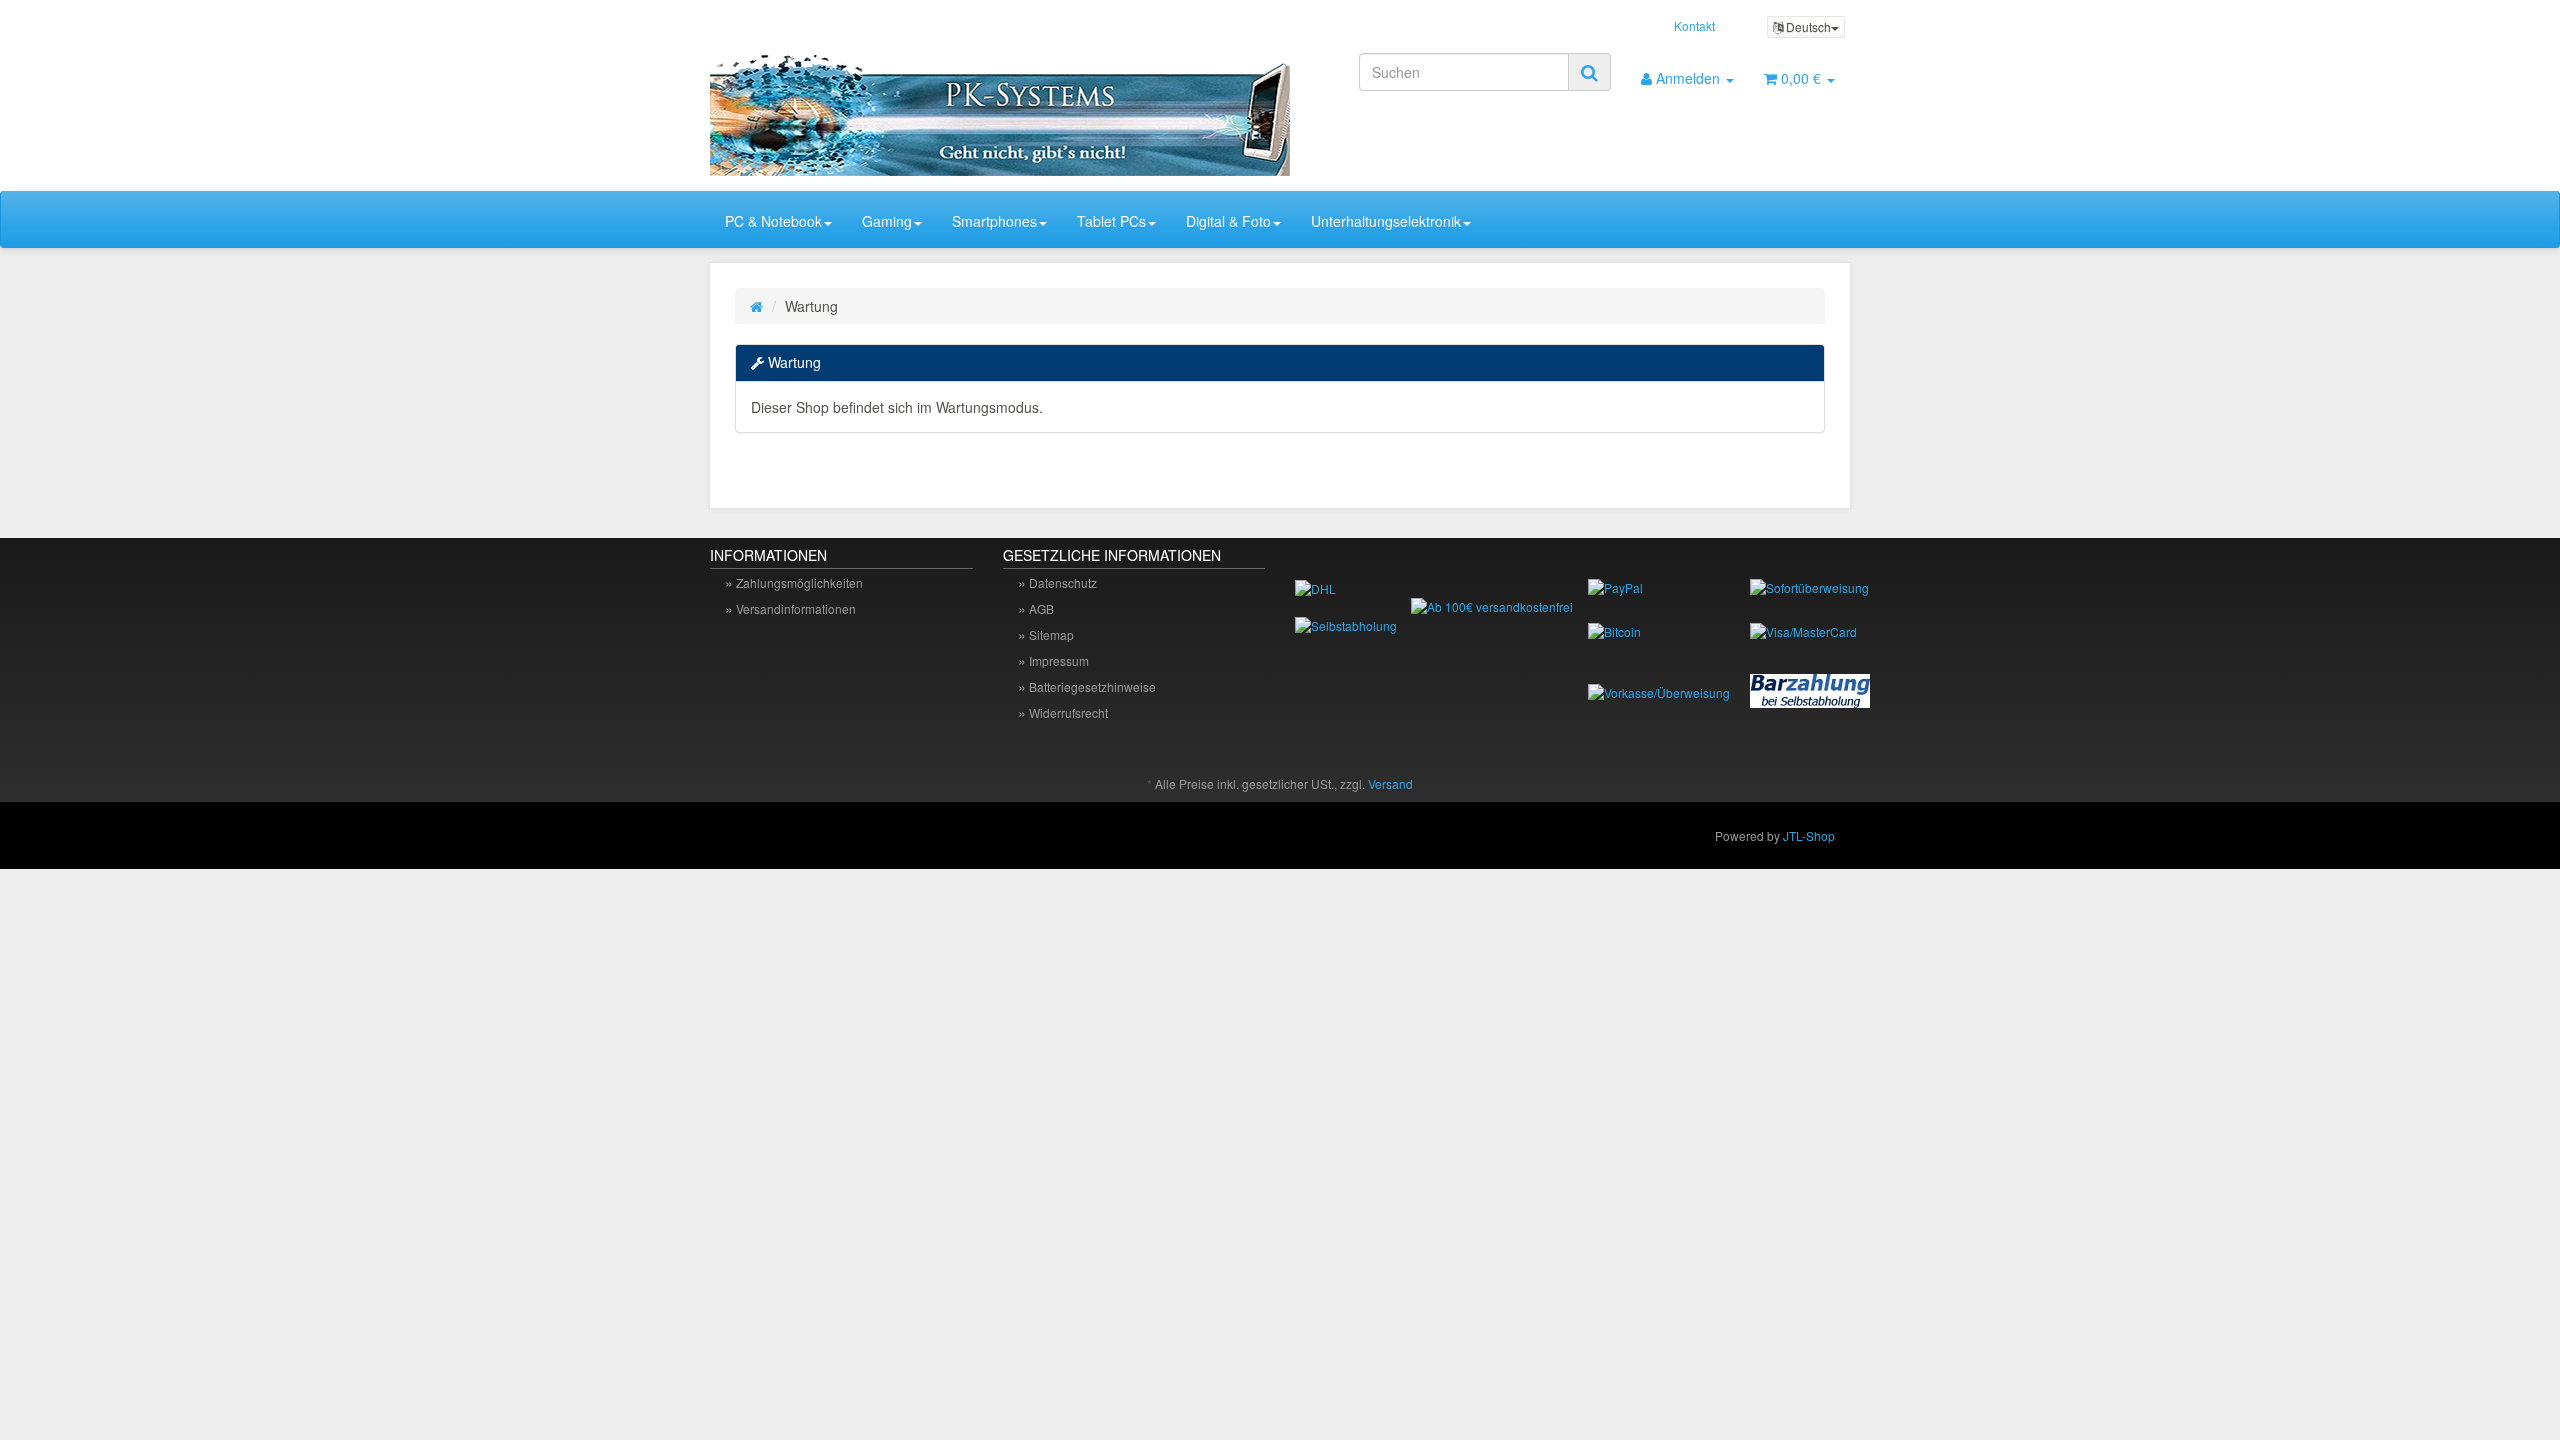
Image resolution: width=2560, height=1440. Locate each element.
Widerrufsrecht (1068, 712)
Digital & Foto (1228, 221)
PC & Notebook (773, 221)
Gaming (887, 221)
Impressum (1059, 660)
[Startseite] (756, 306)
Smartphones (994, 221)
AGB (1041, 608)
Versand (1390, 783)
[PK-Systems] (890, 107)
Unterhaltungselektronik (1386, 221)
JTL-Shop (1809, 835)
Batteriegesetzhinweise (1092, 686)
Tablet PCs (1111, 221)
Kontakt (1694, 25)
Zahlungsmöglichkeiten (799, 582)
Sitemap (1051, 634)
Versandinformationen (796, 608)
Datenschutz (1063, 582)
